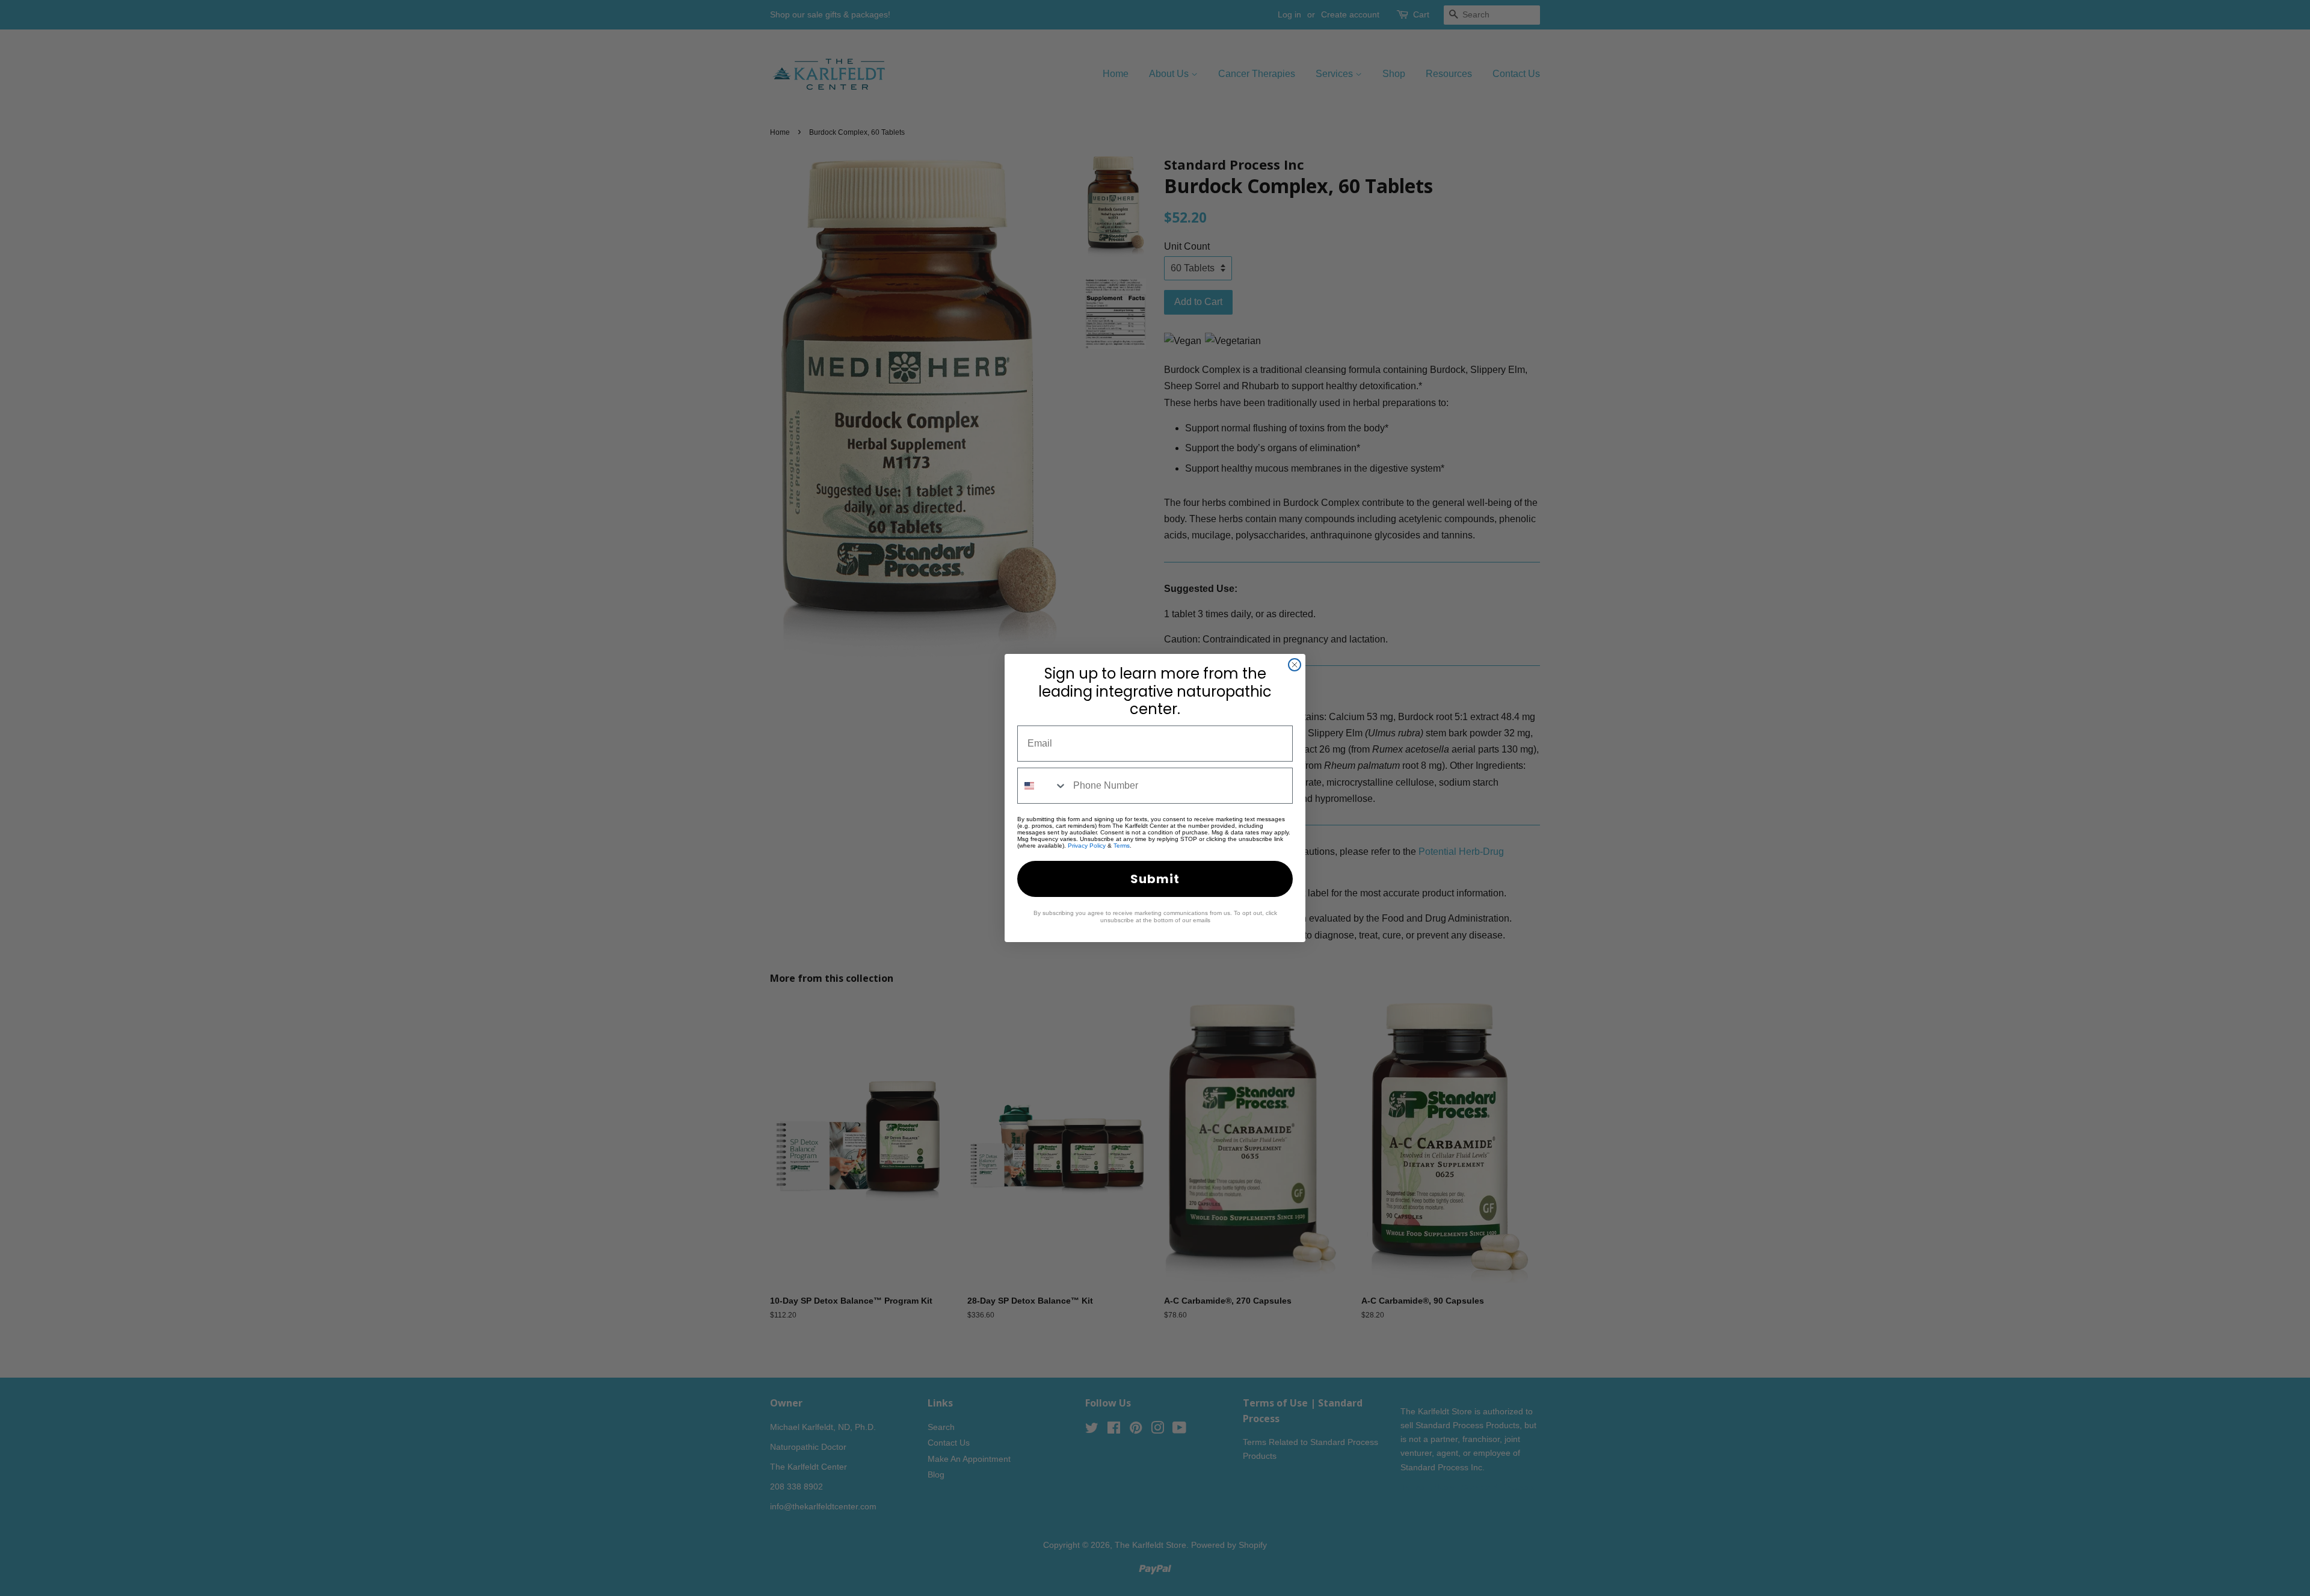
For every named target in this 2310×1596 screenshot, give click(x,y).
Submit (1155, 879)
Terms (1122, 846)
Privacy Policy (1087, 846)
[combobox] (1043, 786)
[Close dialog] (1295, 665)
